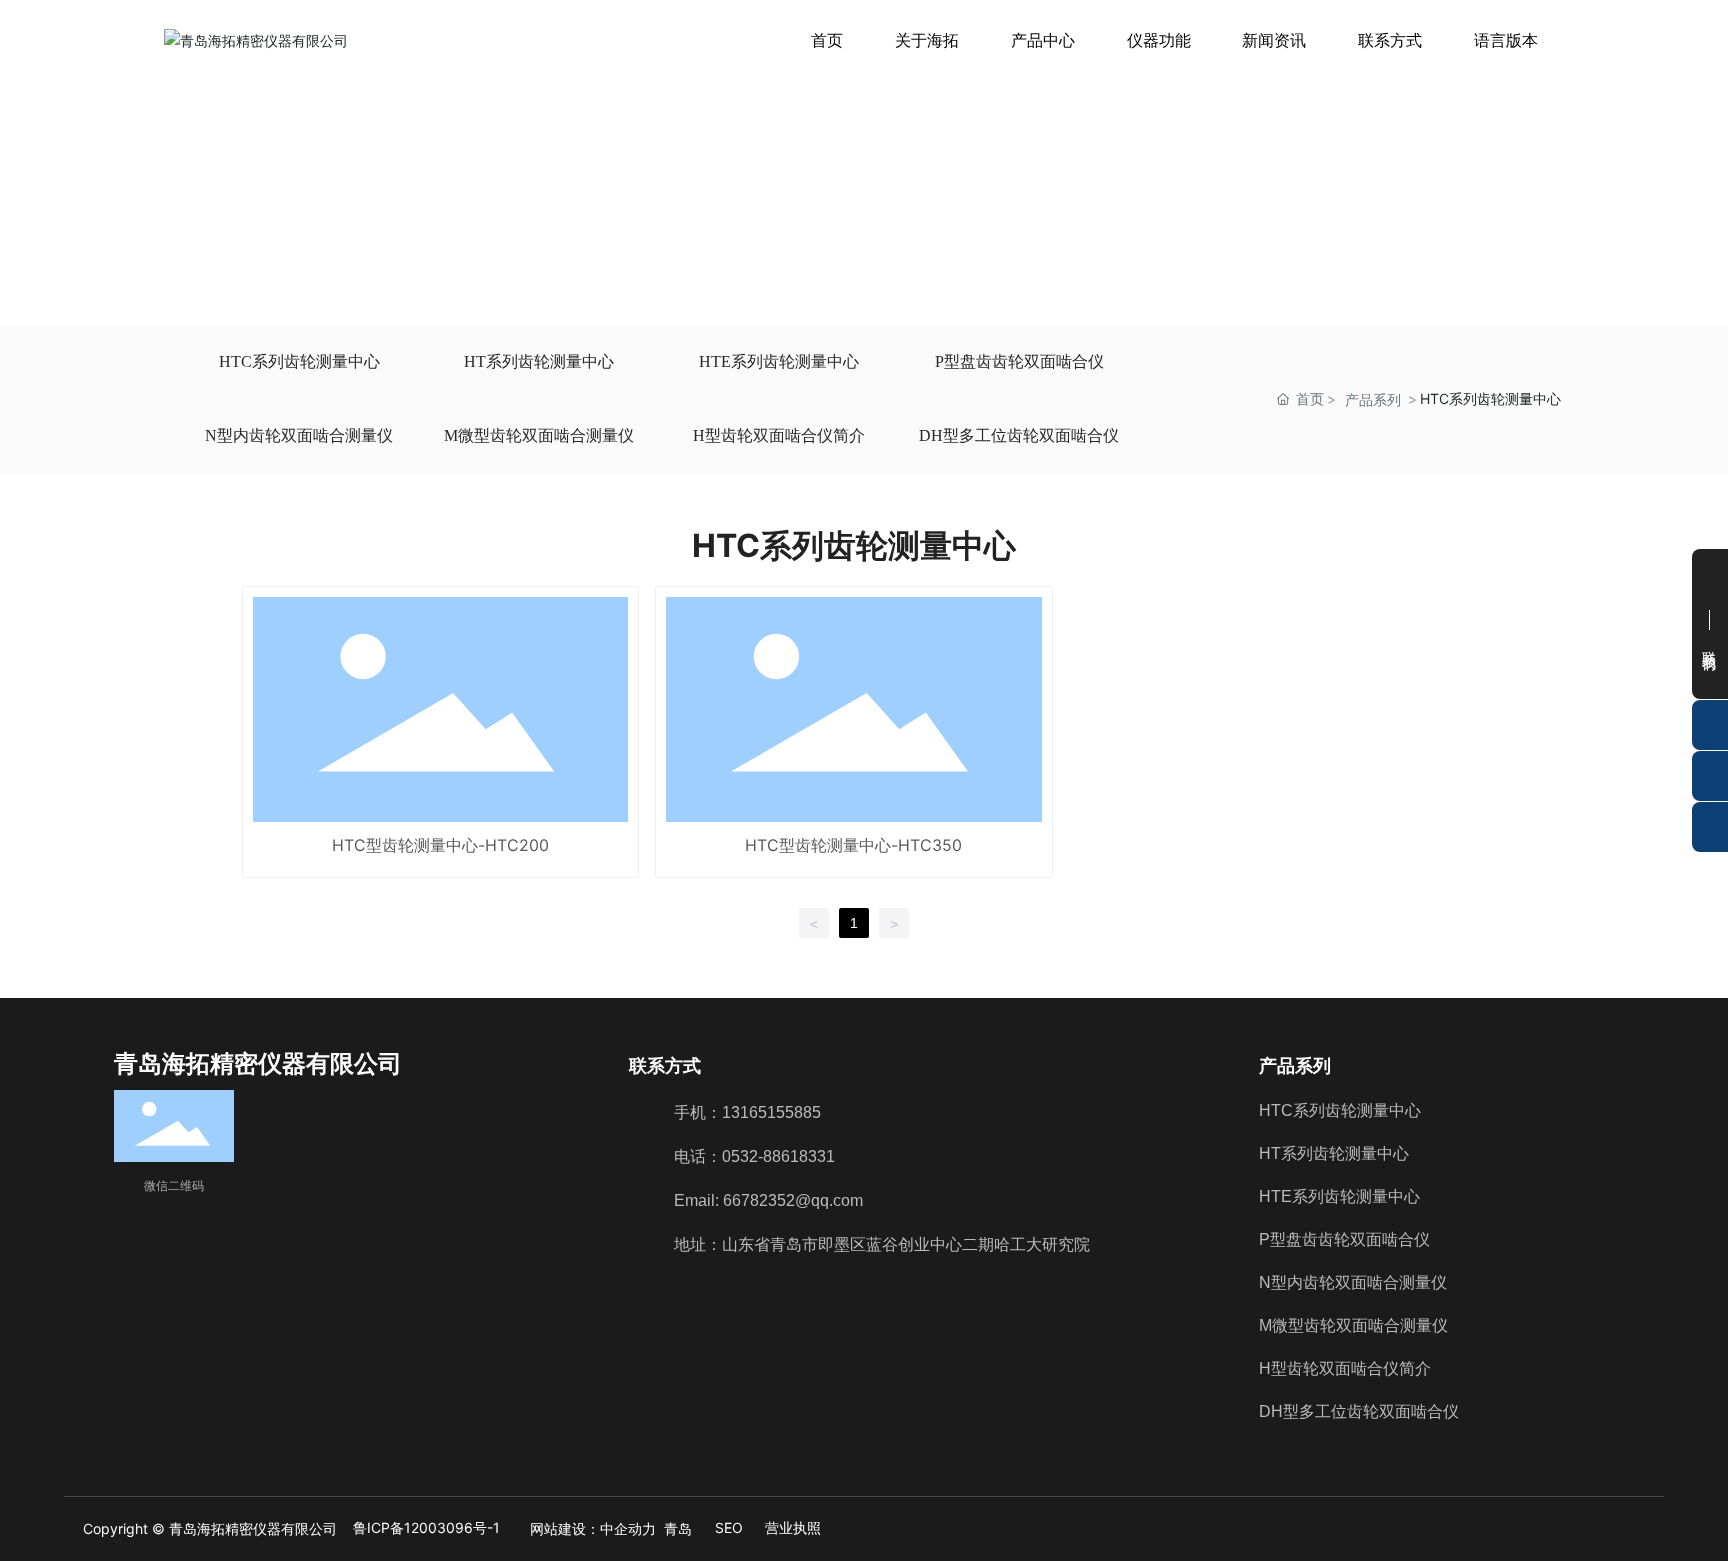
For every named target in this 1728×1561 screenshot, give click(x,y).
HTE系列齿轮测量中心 (779, 361)
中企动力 (628, 1528)
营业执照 (793, 1527)
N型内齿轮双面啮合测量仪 (299, 435)
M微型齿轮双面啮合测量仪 (539, 435)
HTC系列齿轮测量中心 (299, 361)
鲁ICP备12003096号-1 (426, 1527)
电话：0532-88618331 (754, 1156)
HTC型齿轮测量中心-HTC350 (853, 845)
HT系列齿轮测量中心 (539, 361)
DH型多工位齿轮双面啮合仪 (1019, 435)
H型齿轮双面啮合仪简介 (779, 435)
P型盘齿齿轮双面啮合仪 (1019, 361)
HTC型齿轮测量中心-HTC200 (440, 845)
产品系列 (1373, 399)
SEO (729, 1527)
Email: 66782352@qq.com (768, 1200)
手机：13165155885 (747, 1112)
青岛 (678, 1528)
